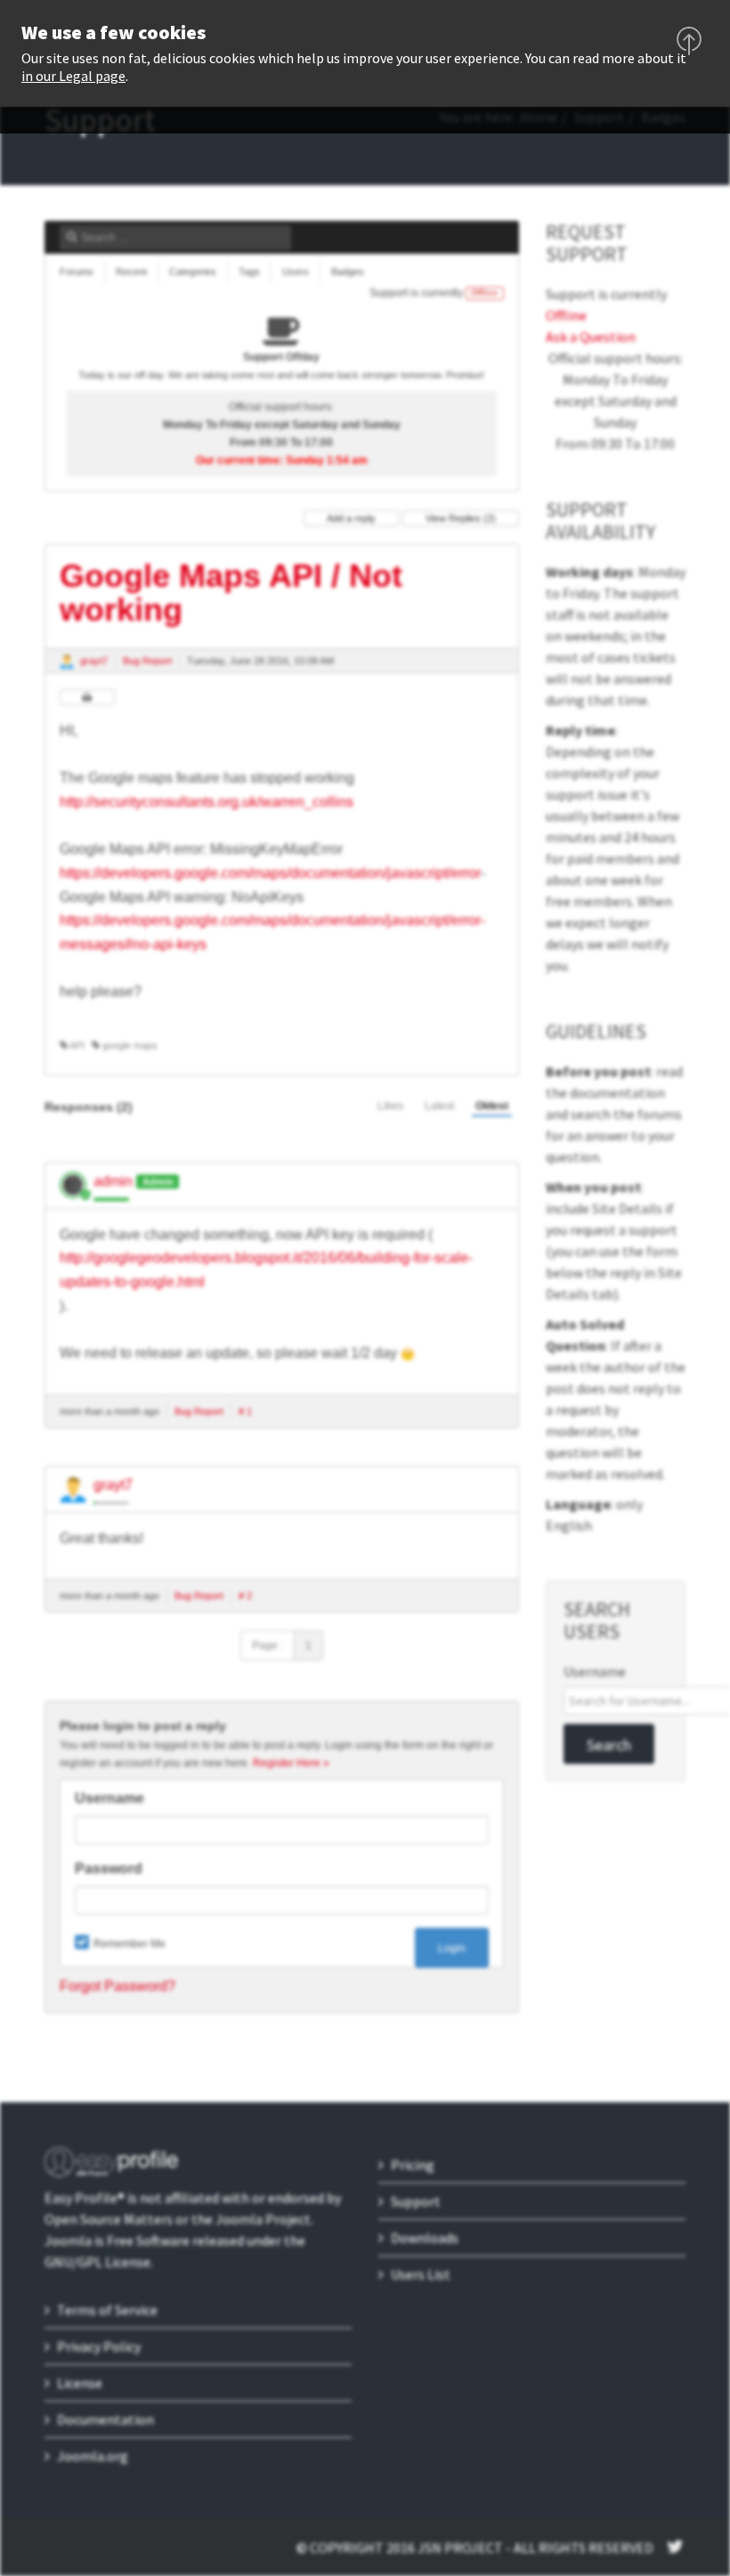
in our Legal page (73, 76)
